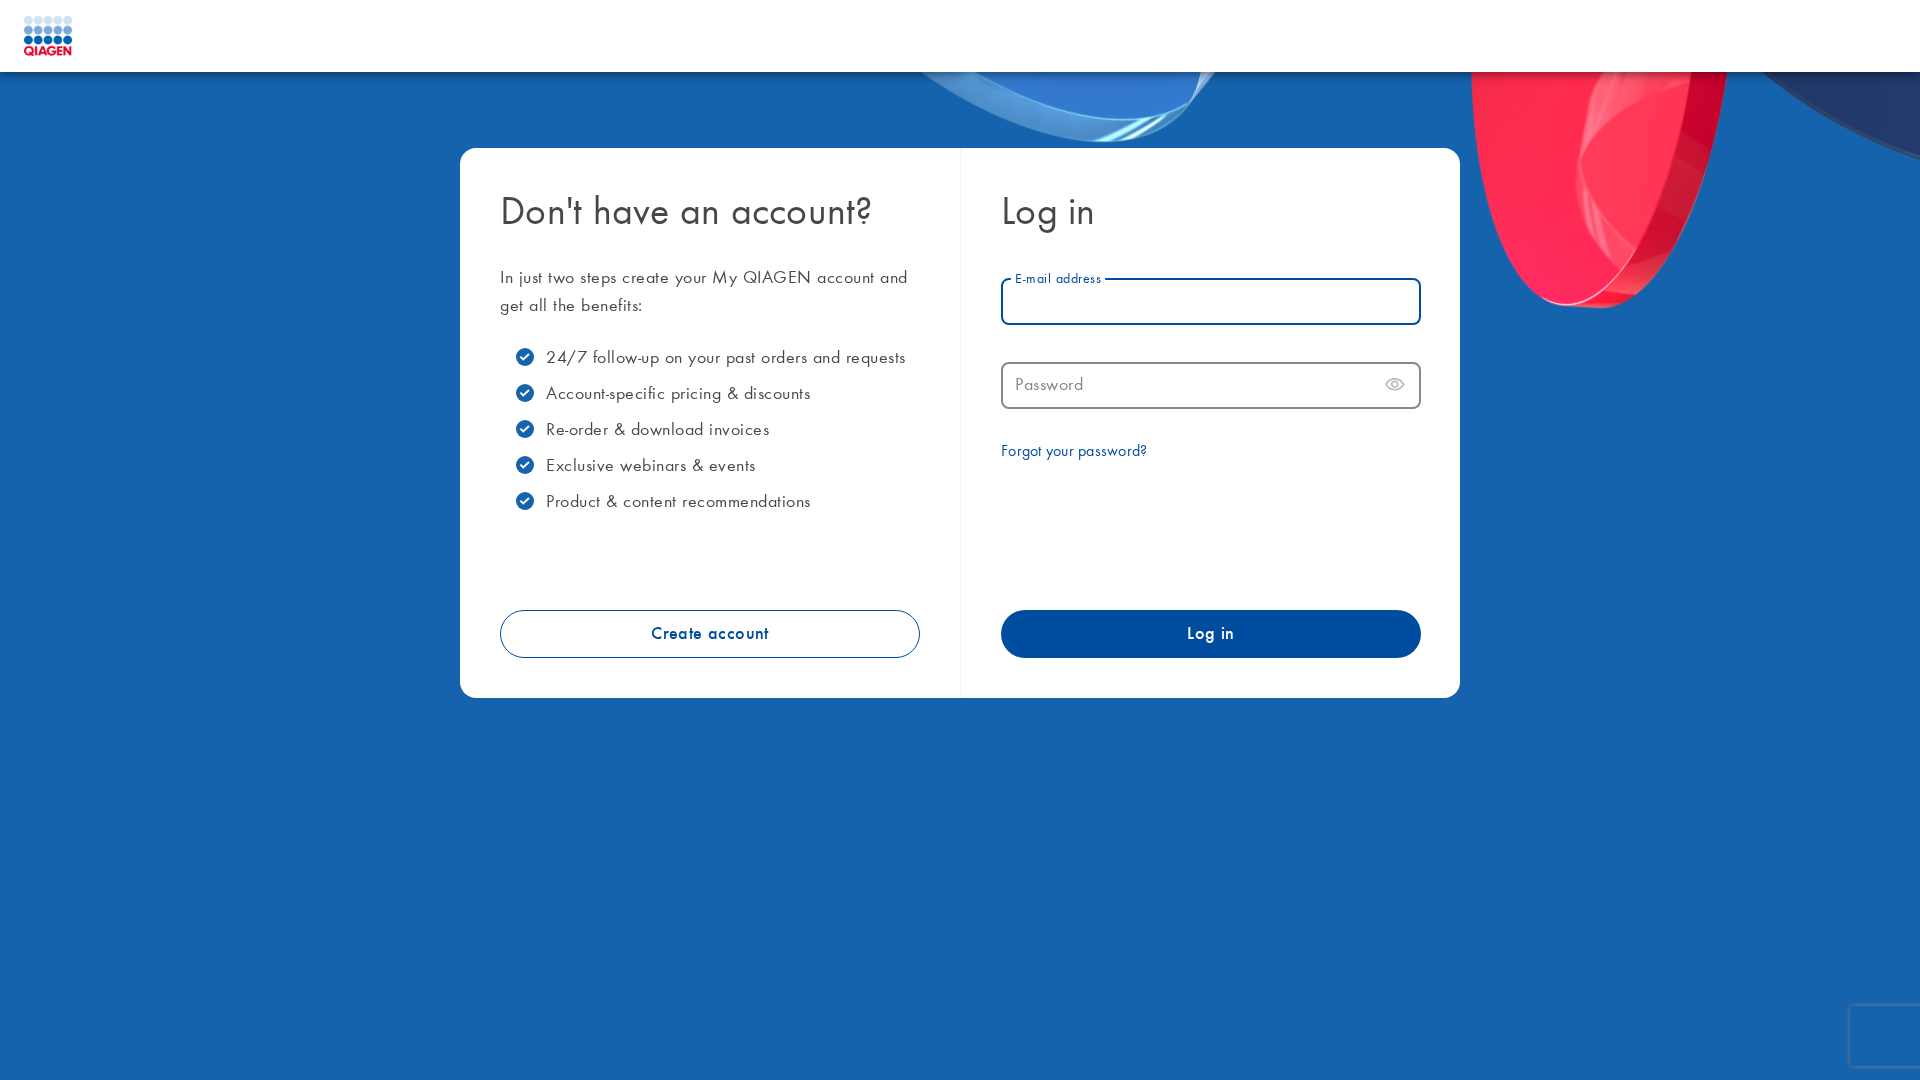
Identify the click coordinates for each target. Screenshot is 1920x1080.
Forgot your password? (1074, 452)
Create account (710, 634)
